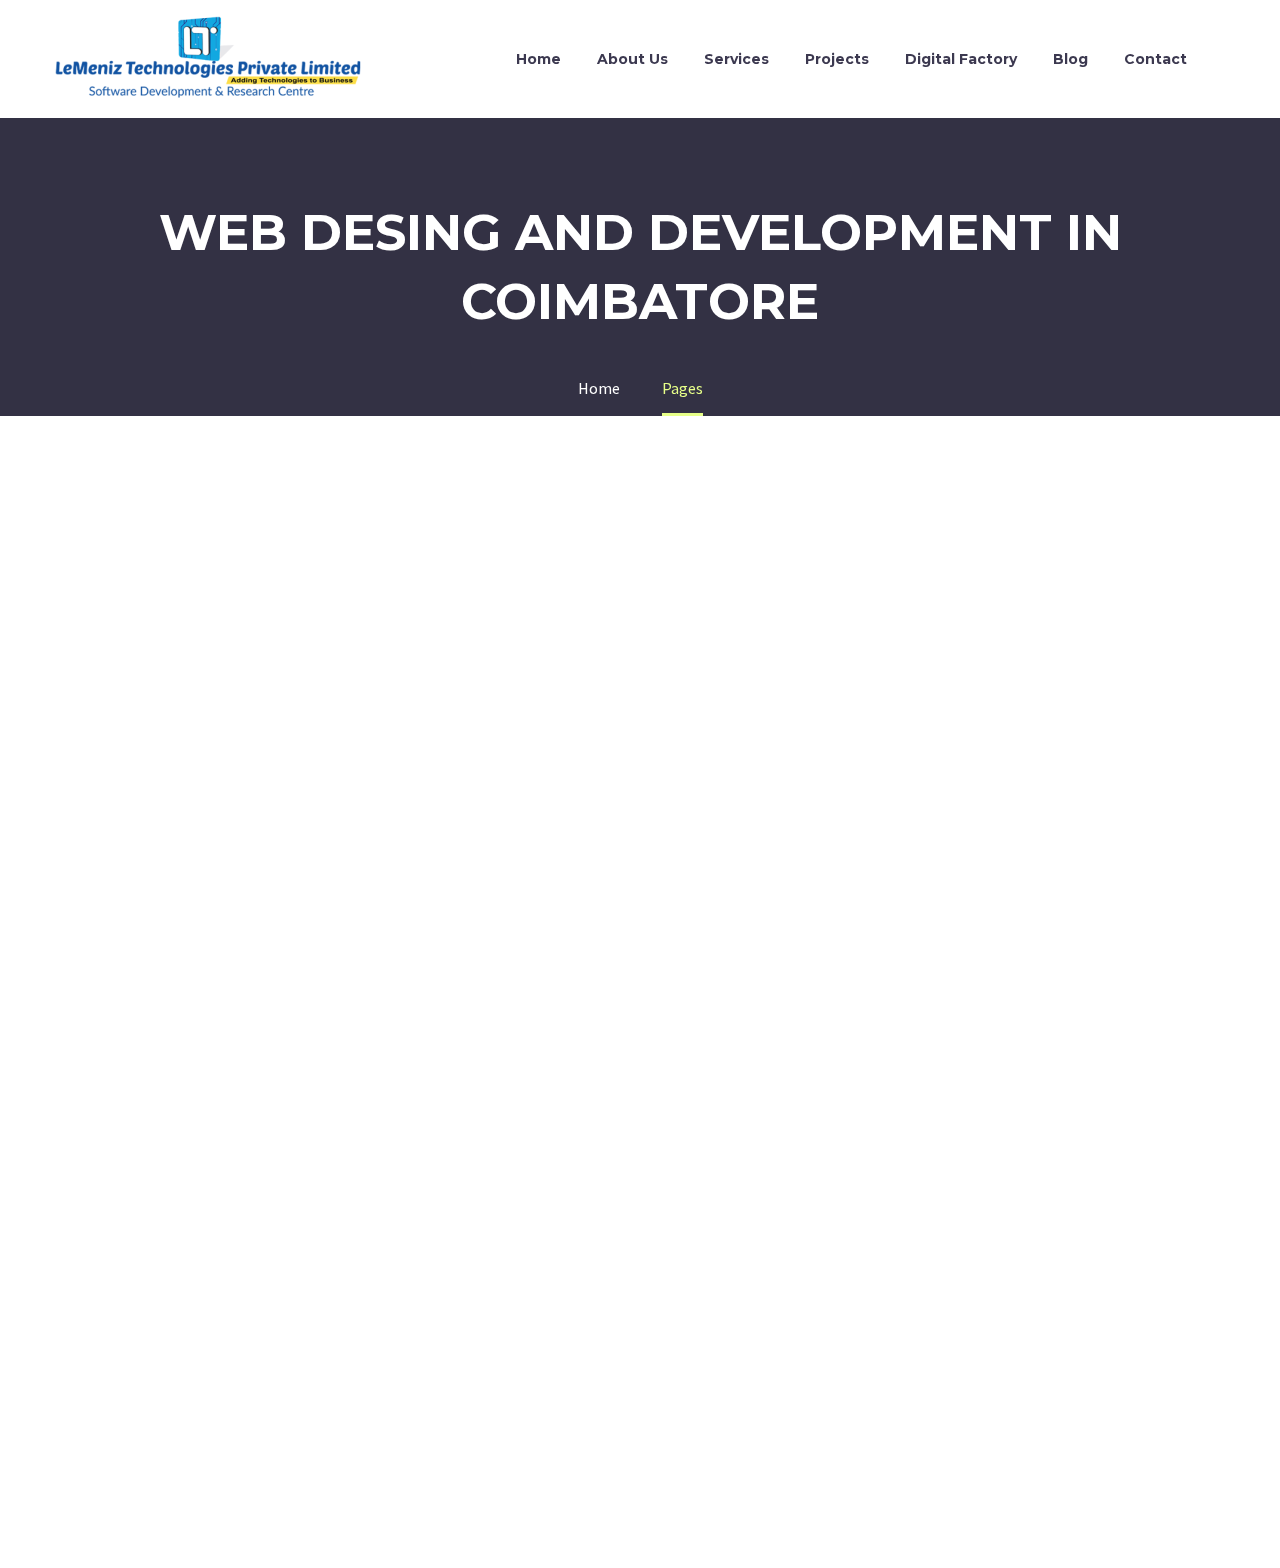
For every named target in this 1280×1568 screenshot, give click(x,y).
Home (538, 59)
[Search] (1225, 59)
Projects (837, 59)
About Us (632, 59)
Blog (1070, 59)
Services (736, 59)
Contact (1155, 59)
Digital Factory (961, 59)
